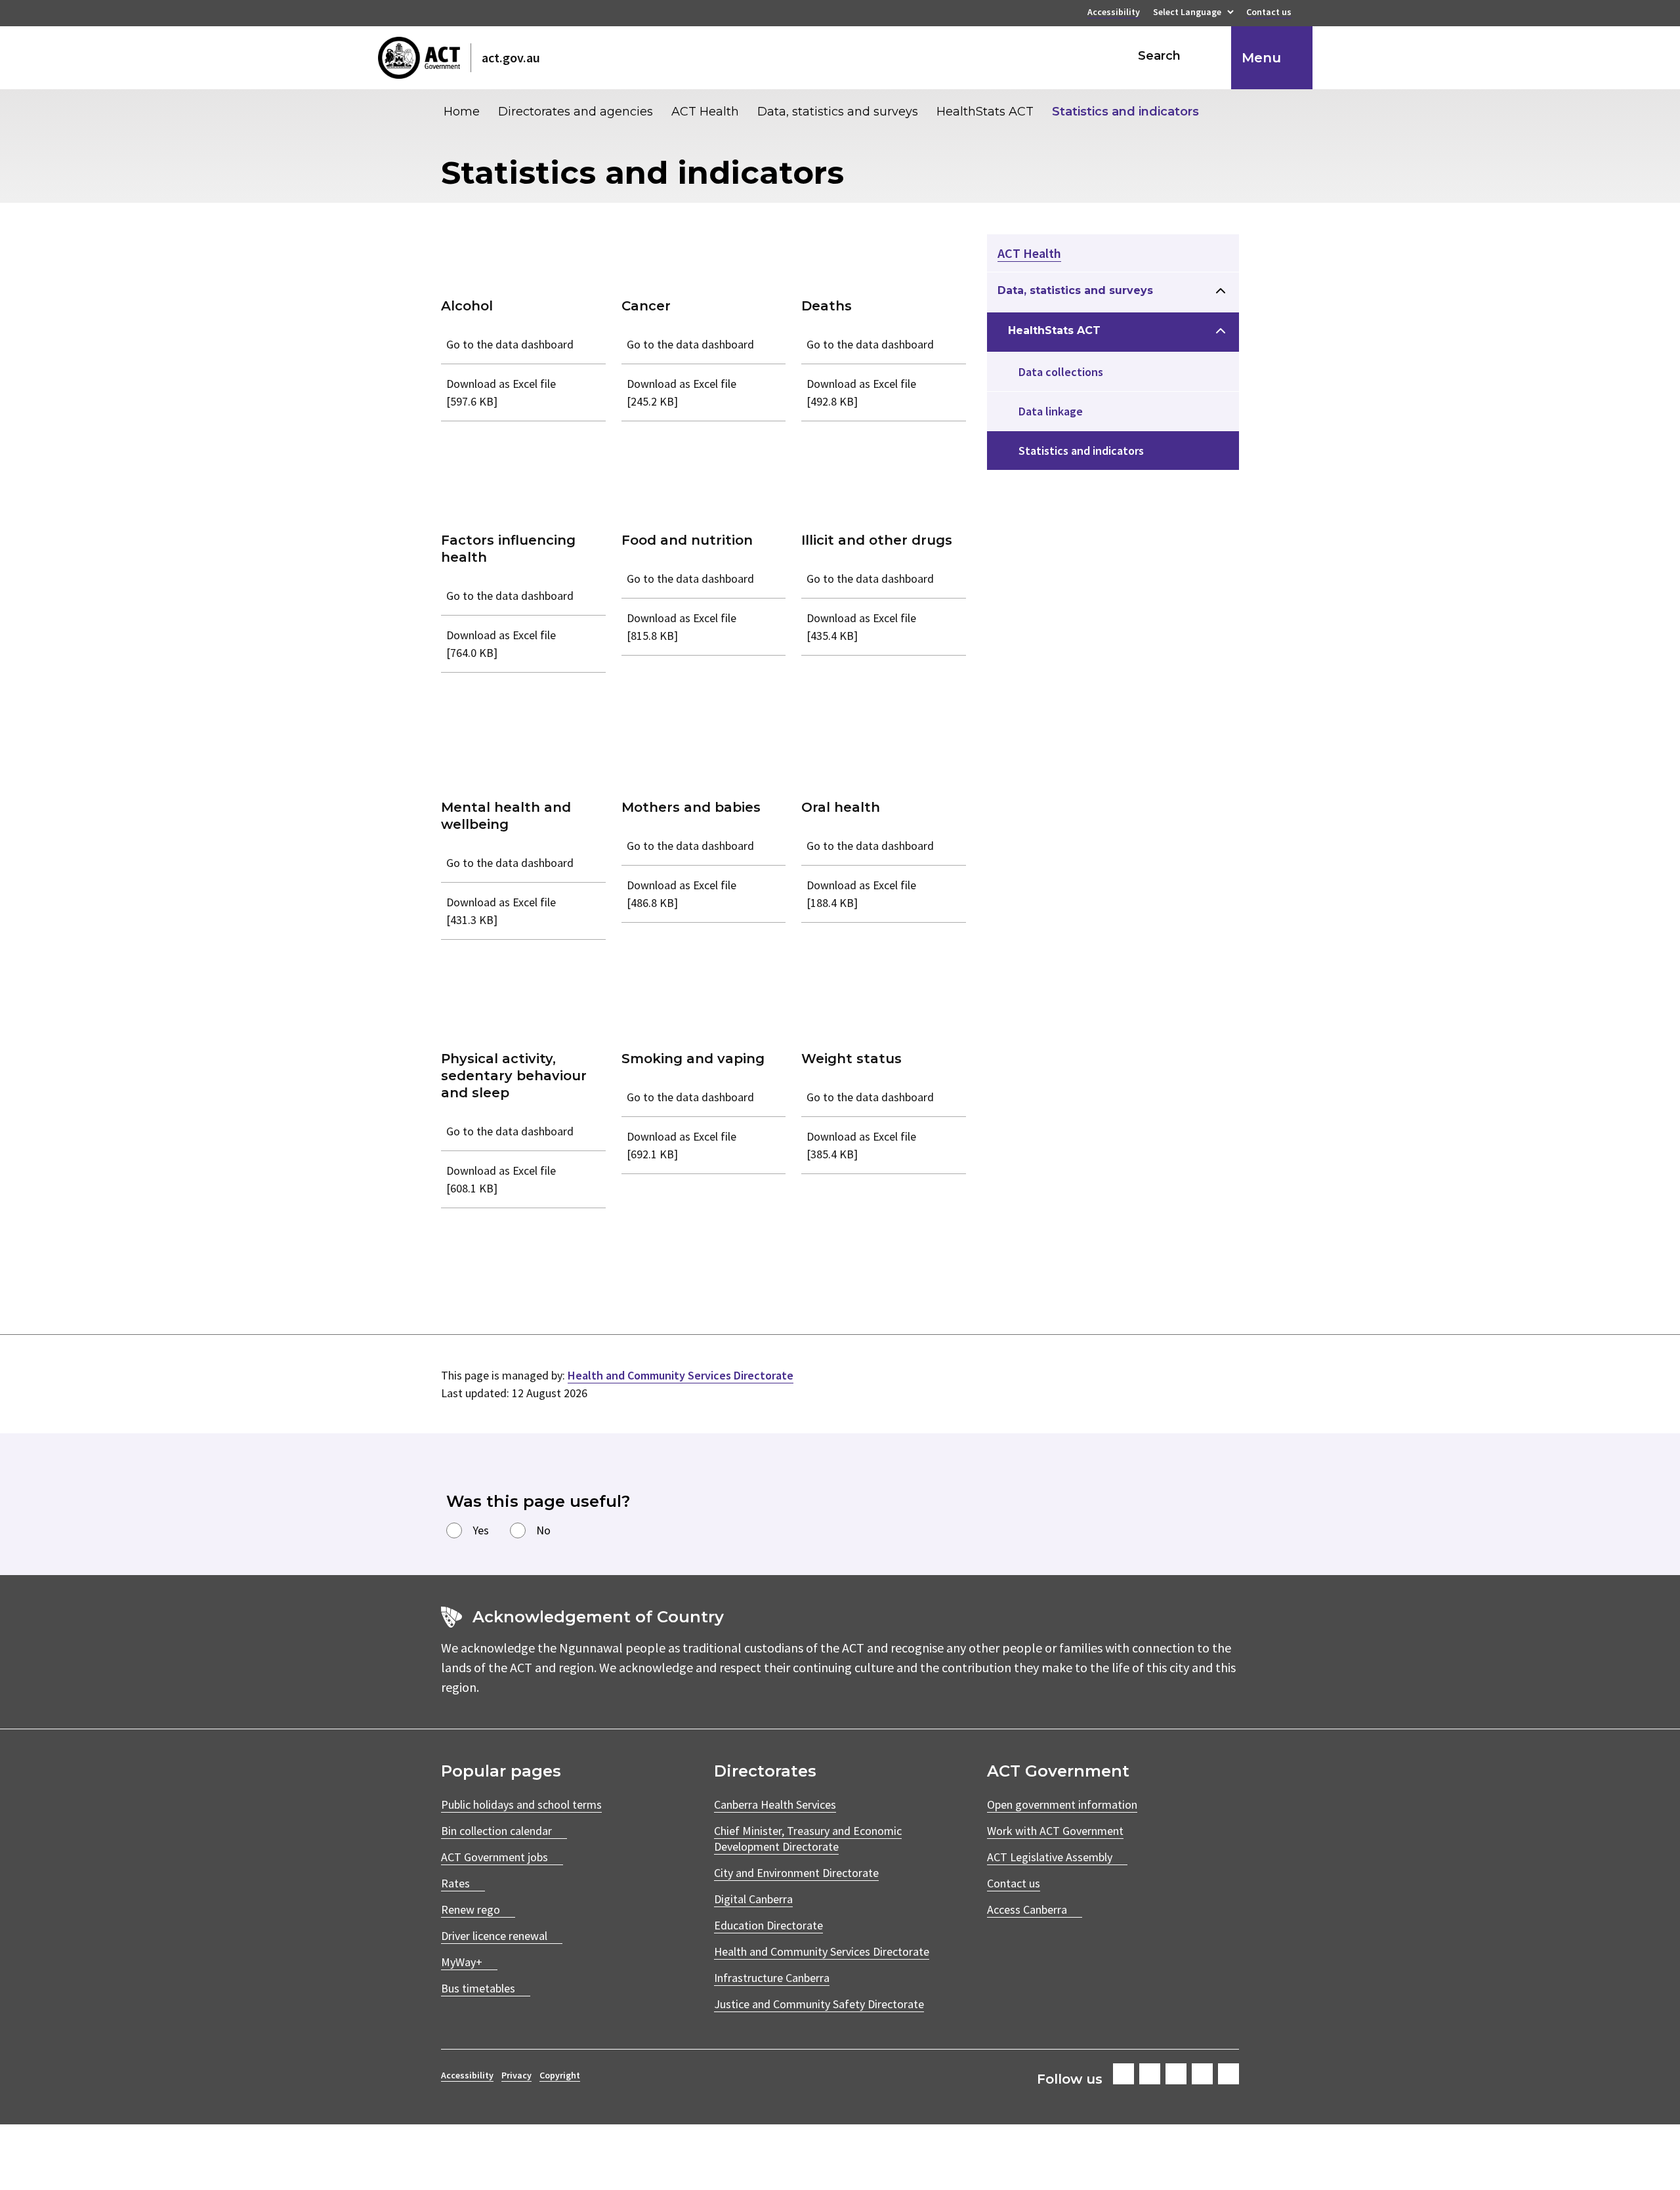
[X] (1176, 2074)
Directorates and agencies (576, 112)
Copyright (560, 2075)
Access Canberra (1027, 1909)
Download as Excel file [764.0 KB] (501, 644)
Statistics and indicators (1125, 112)
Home (462, 112)
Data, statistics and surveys (838, 112)
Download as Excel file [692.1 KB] (682, 1145)
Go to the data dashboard (510, 344)
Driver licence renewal (494, 1936)
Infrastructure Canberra (772, 1978)
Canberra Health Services (775, 1804)
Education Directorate (768, 1925)
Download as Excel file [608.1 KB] (501, 1179)
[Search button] (1209, 56)
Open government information (1062, 1804)
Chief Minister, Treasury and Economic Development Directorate (808, 1839)
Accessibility (1114, 13)
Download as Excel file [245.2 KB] (682, 392)
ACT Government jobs (494, 1857)
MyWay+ (462, 1962)
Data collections (1061, 372)
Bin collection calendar (496, 1831)
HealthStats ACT (985, 112)
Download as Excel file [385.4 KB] (861, 1145)
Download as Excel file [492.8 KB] (861, 392)
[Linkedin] (1202, 2074)
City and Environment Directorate (796, 1873)
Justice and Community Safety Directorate (819, 2004)
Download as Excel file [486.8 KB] (682, 894)
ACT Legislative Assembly (1050, 1857)
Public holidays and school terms (521, 1804)
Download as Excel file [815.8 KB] (682, 627)
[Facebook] (1123, 2074)
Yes (481, 1530)
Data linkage (1051, 411)
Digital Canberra (753, 1899)
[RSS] (1228, 2074)
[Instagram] (1150, 2074)
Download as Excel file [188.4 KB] (861, 894)
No (543, 1530)
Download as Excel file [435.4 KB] (861, 627)
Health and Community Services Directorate (681, 1375)
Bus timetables (478, 1988)
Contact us (1269, 13)
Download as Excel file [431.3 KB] (501, 911)
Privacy (516, 2075)
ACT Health (705, 112)
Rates (455, 1883)
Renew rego (471, 1909)
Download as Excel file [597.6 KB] (501, 392)
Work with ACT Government (1055, 1831)
